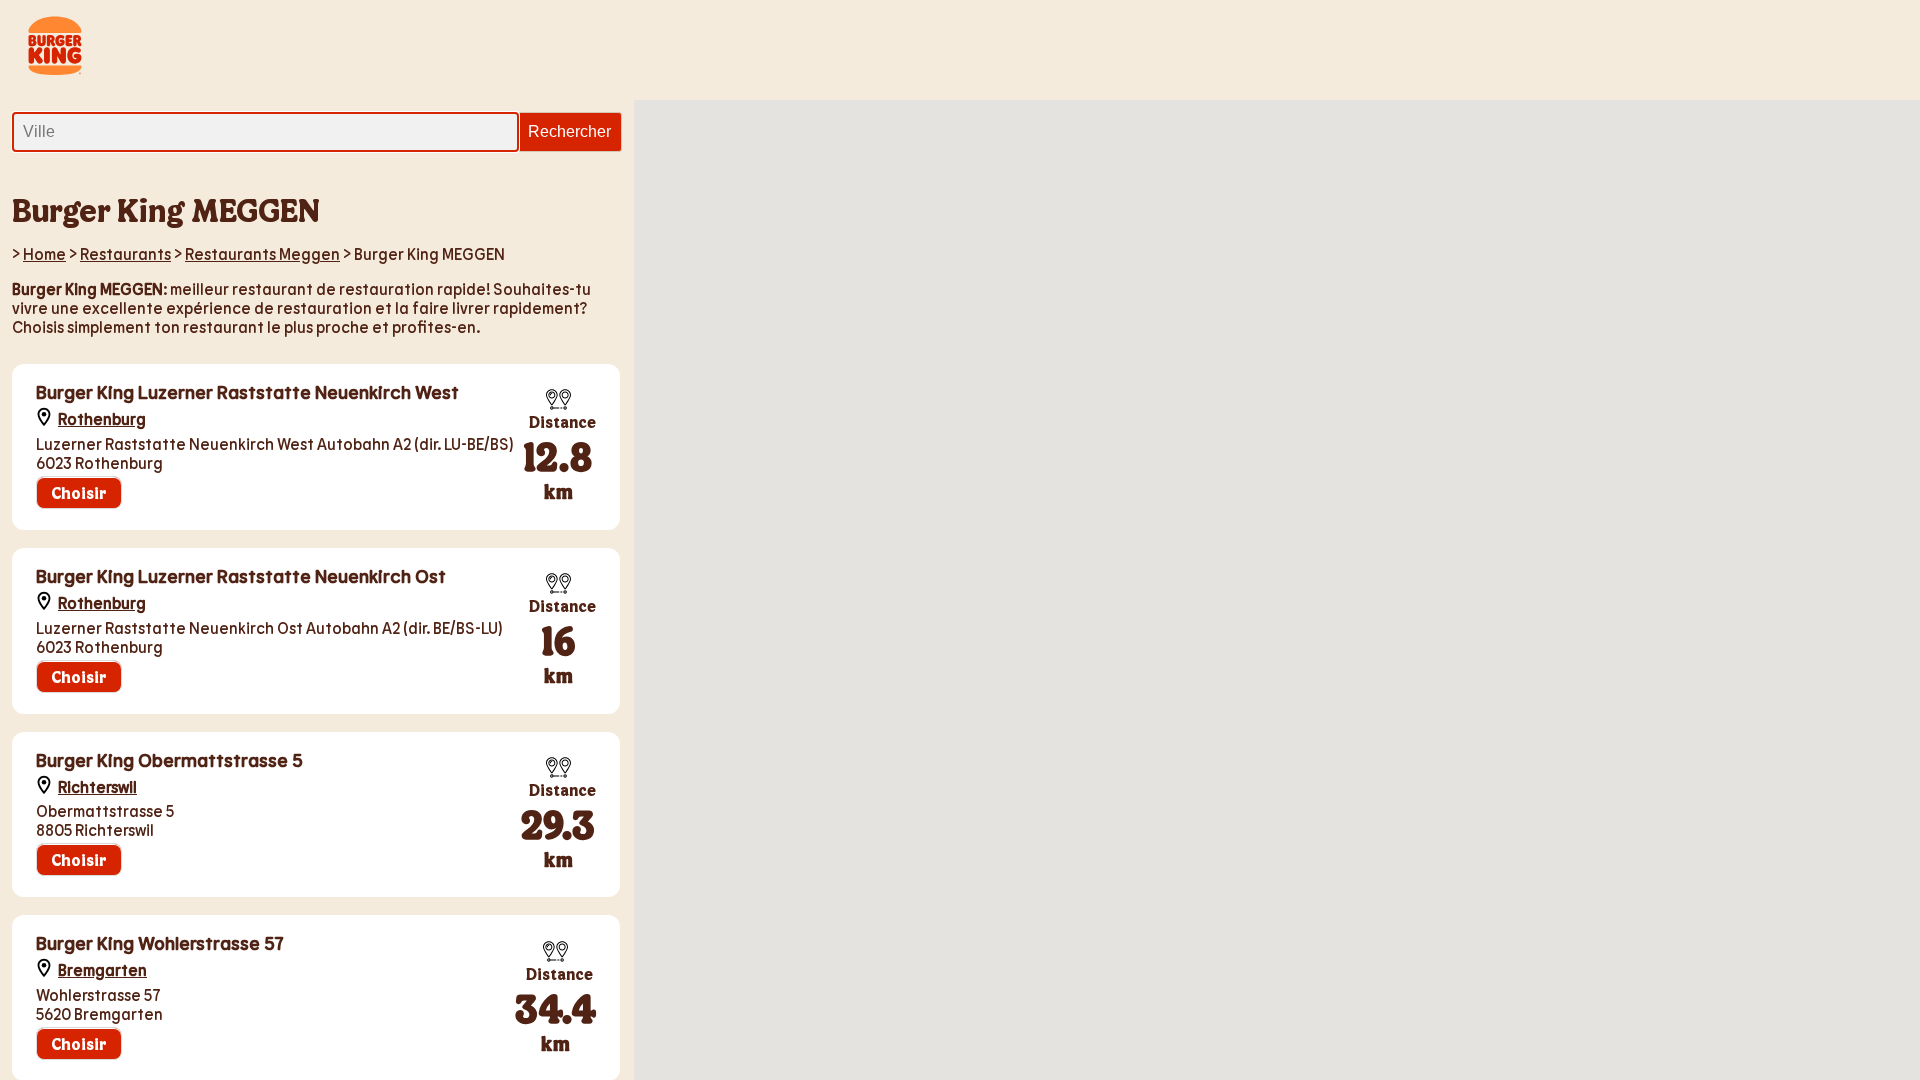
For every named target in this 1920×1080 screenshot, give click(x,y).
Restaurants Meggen (262, 253)
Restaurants (125, 253)
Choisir (79, 492)
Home (44, 253)
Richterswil (97, 786)
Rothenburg (102, 418)
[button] (1305, 261)
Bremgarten (102, 969)
